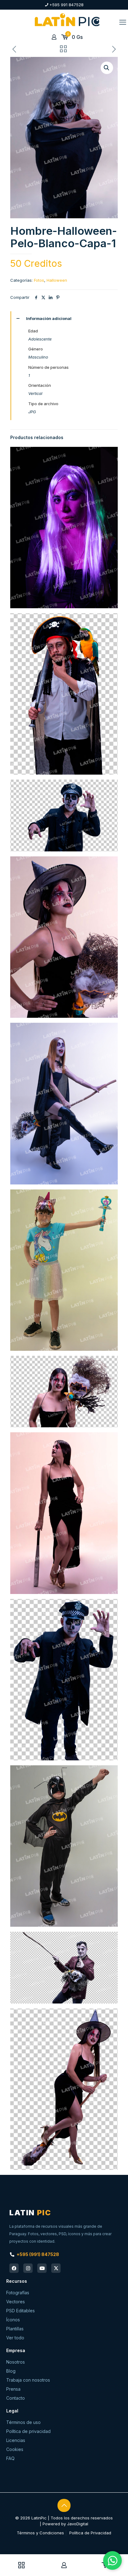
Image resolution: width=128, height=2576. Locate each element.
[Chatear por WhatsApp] (112, 2560)
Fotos (39, 280)
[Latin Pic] (67, 20)
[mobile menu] (123, 22)
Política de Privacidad (90, 2533)
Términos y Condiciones (40, 2533)
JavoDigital (78, 2524)
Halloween (57, 280)
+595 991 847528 (66, 5)
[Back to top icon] (64, 2505)
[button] (107, 68)
